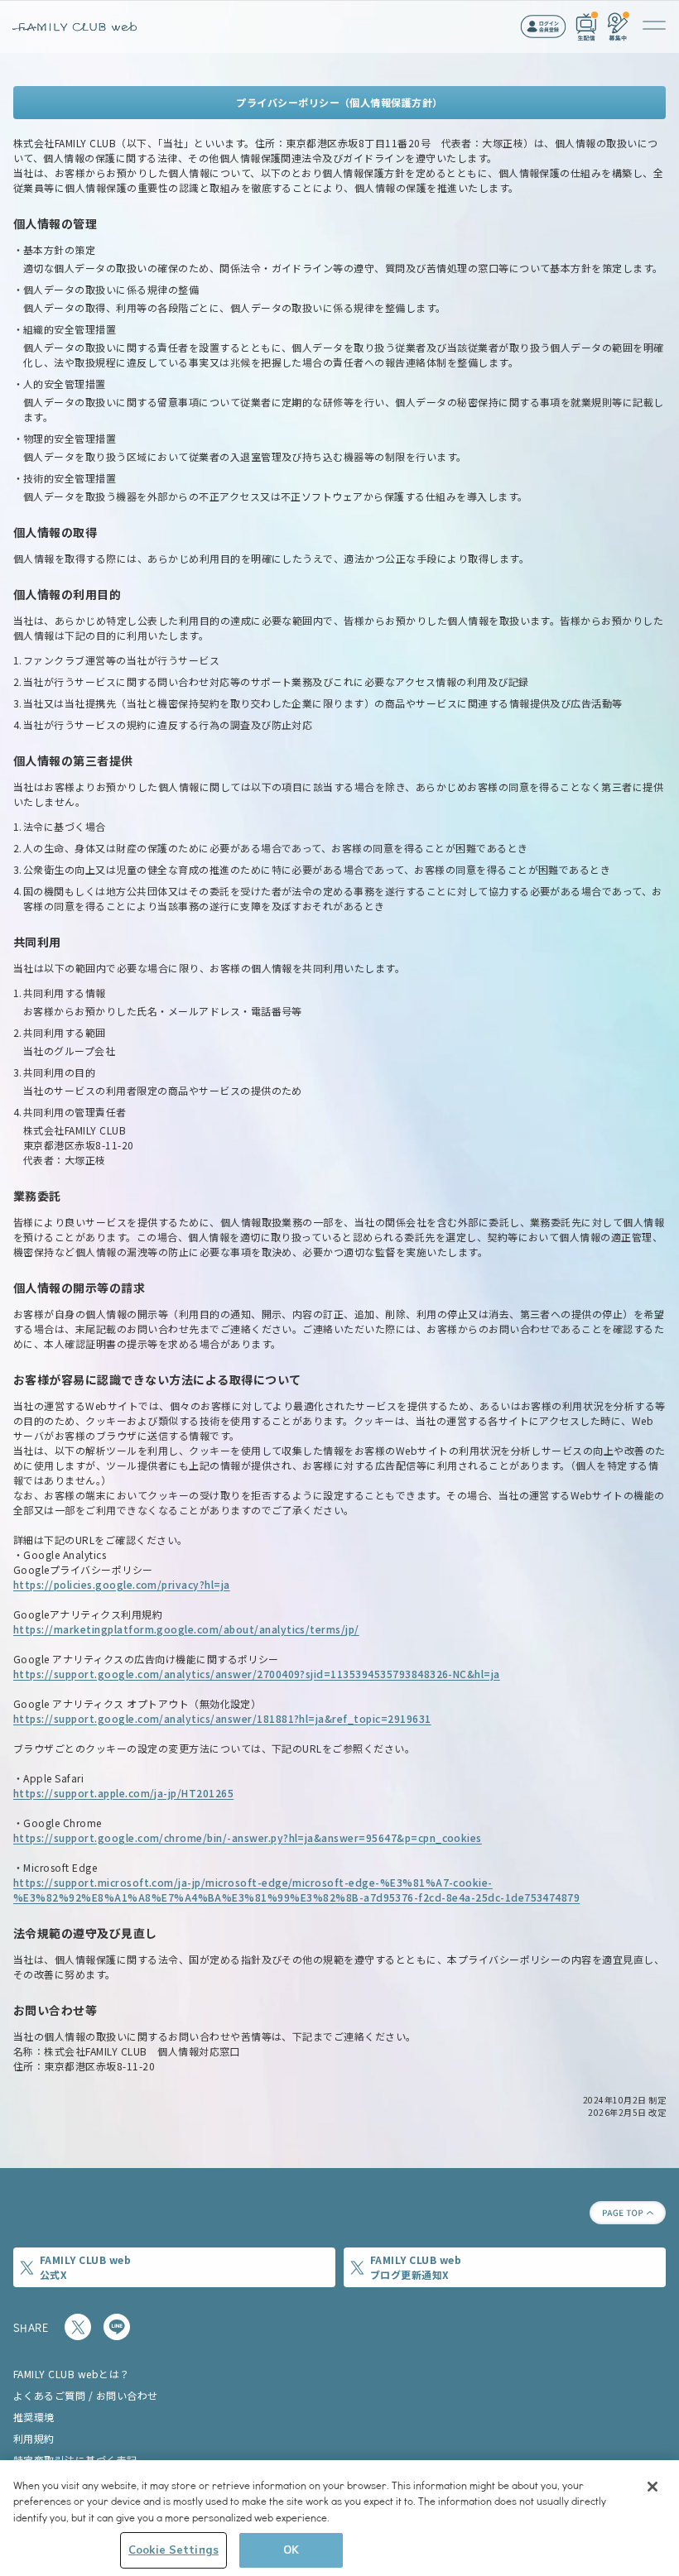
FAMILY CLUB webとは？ (72, 2374)
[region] (339, 2518)
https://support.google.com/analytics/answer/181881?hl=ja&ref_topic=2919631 (222, 1718)
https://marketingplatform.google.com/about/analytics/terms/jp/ (186, 1629)
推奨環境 (34, 2417)
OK (291, 2550)
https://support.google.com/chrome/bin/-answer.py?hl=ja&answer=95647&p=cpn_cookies (248, 1837)
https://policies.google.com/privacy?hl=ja (122, 1584)
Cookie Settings (173, 2550)
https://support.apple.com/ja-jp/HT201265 (123, 1793)
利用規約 (34, 2438)
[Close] (653, 2487)
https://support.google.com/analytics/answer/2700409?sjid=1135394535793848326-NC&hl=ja (257, 1674)
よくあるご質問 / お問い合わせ (86, 2395)
